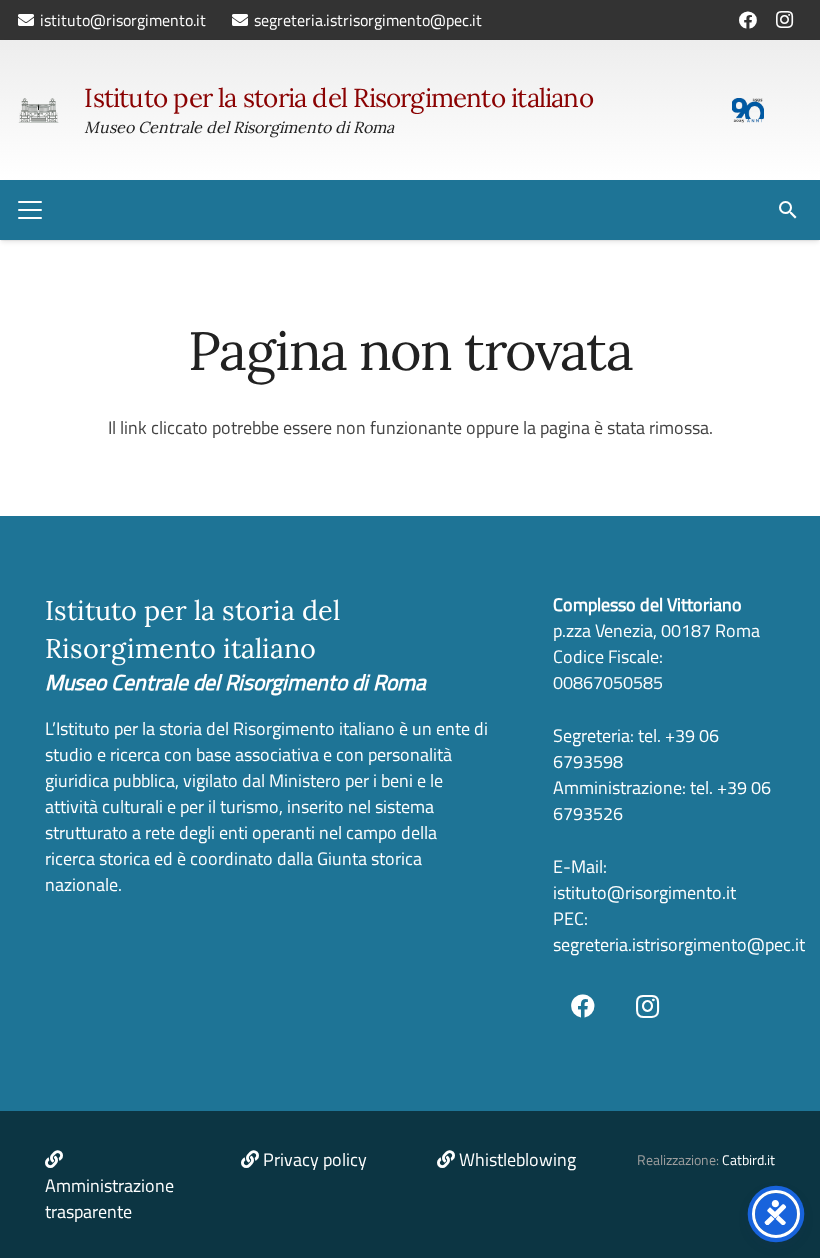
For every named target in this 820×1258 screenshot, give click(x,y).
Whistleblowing (517, 1159)
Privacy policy (315, 1159)
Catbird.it (748, 1160)
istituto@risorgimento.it (644, 892)
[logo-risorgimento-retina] (38, 110)
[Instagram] (784, 20)
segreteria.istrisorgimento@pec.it (679, 944)
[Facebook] (748, 20)
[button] (30, 210)
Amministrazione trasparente (109, 1198)
